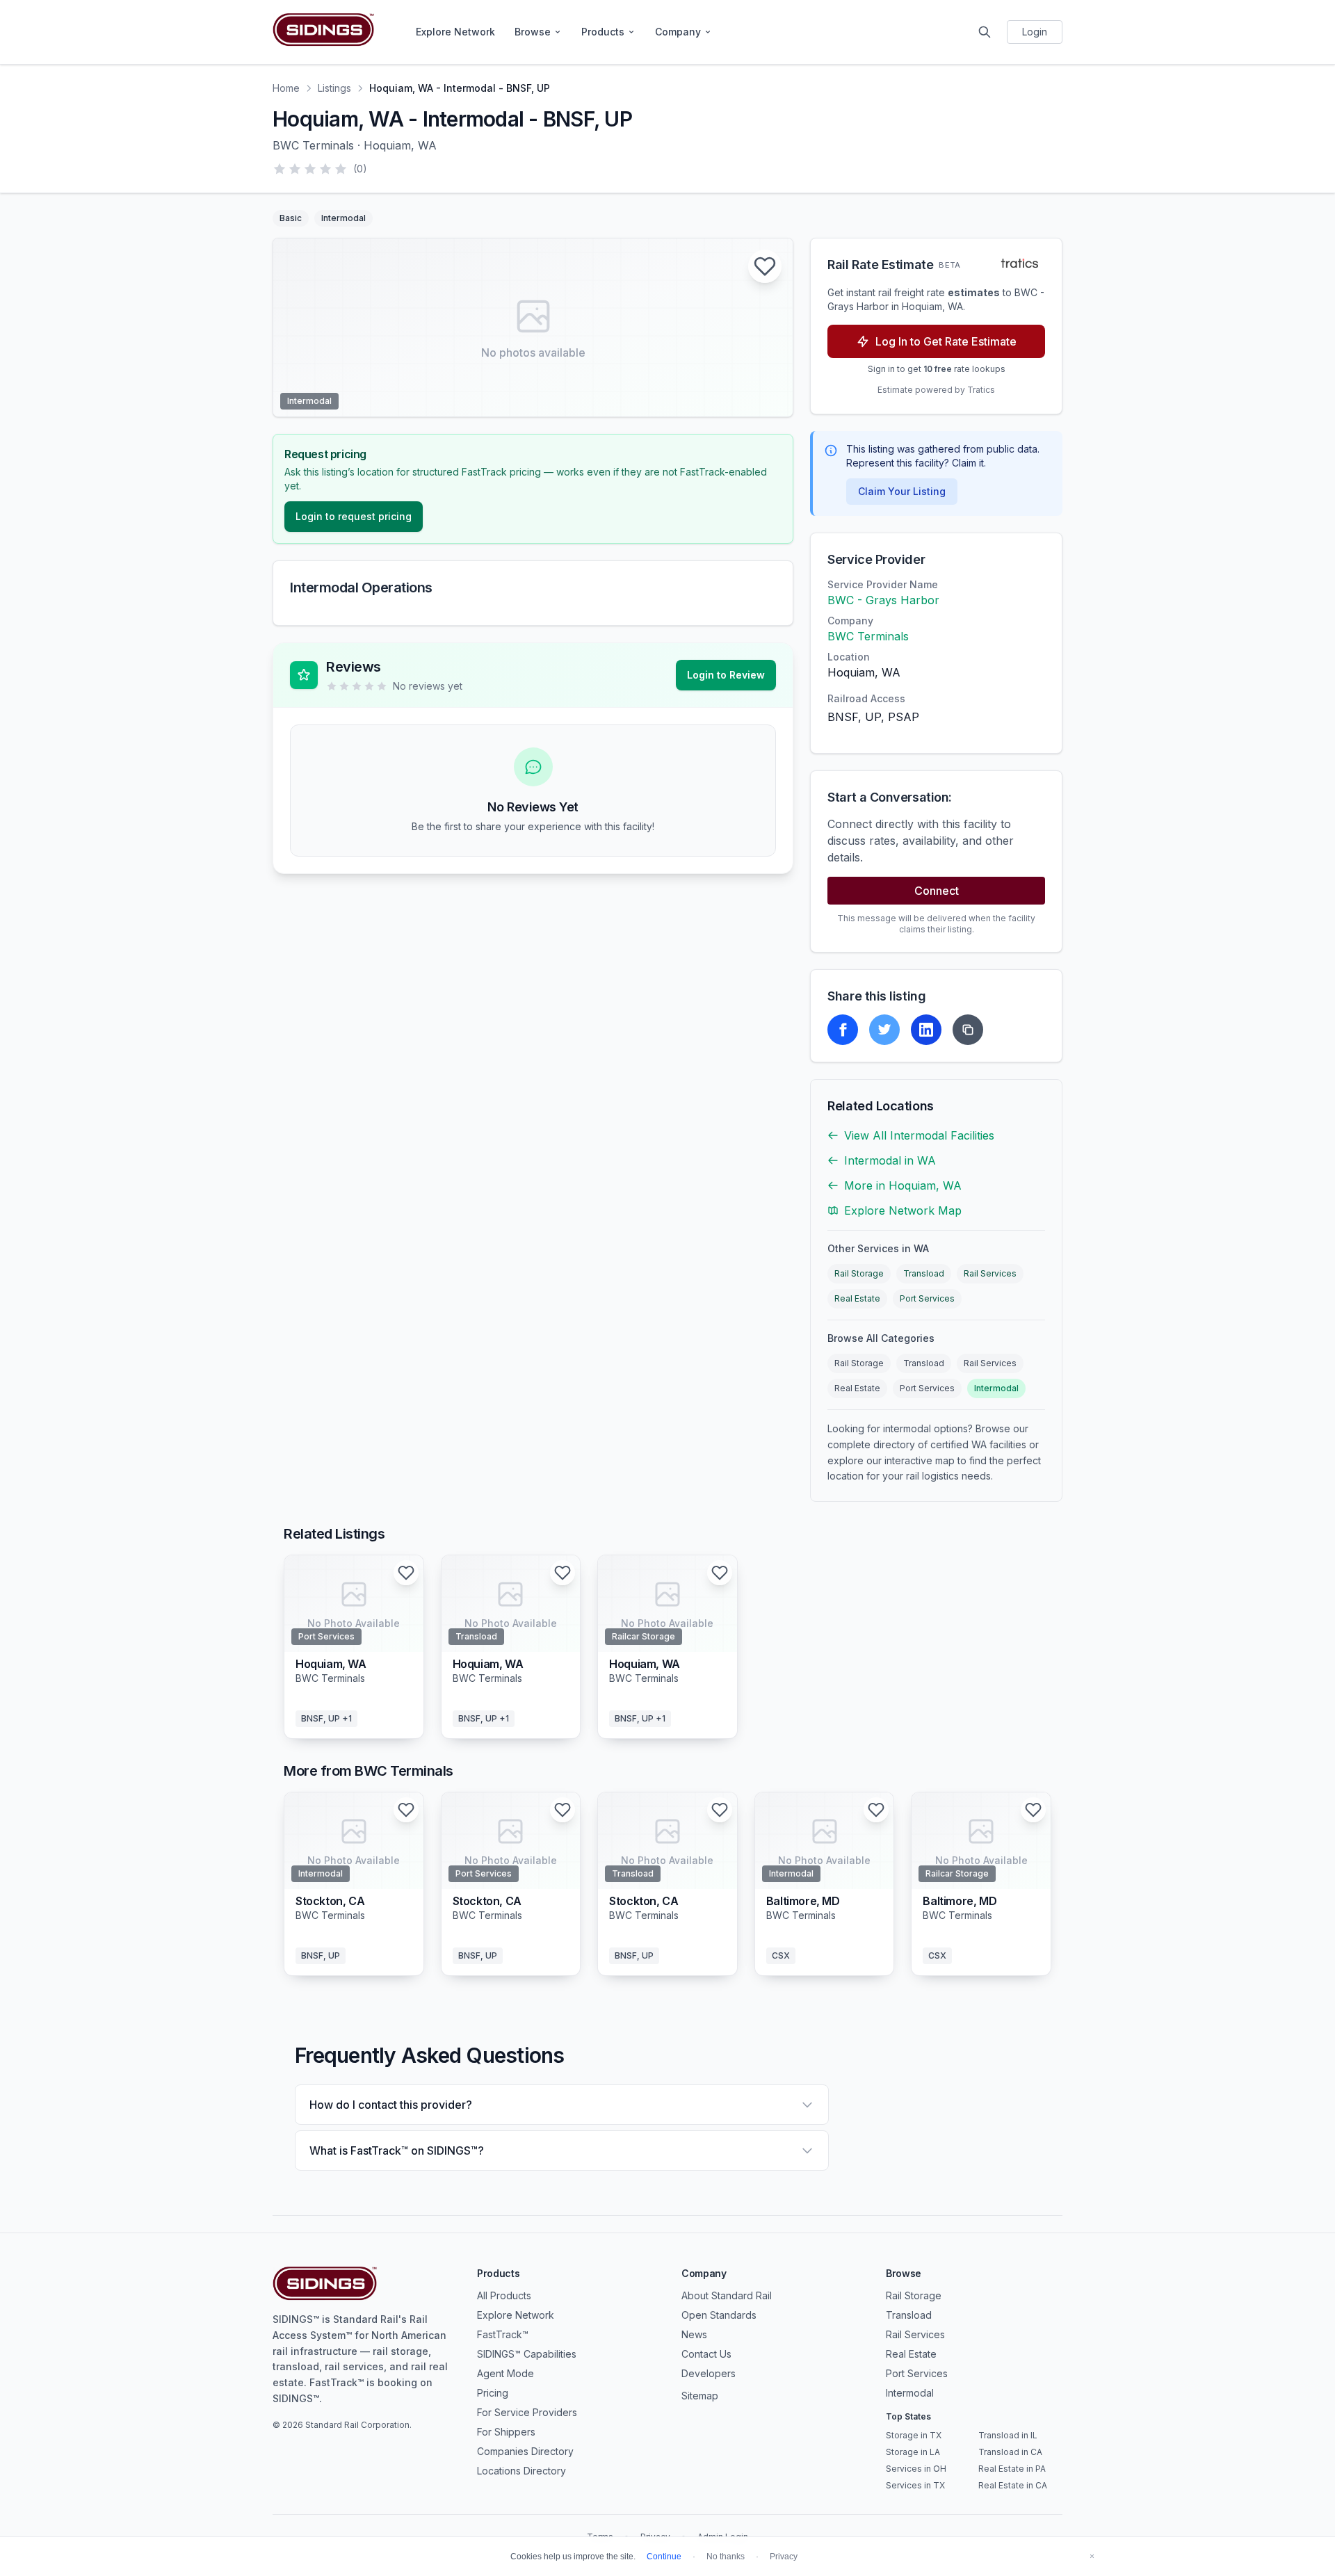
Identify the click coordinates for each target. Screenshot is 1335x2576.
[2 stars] (295, 169)
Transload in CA (1010, 2452)
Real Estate (857, 1298)
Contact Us (706, 2354)
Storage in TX (914, 2435)
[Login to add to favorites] (765, 266)
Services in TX (915, 2485)
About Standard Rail (727, 2295)
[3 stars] (310, 169)
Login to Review (726, 675)
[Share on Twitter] (884, 1030)
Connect (937, 891)
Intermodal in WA (890, 1160)
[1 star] (280, 169)
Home (286, 88)
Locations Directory (521, 2471)
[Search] (985, 32)
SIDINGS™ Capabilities (527, 2354)
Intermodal (996, 1388)
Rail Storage (859, 1273)
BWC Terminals (868, 636)
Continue (664, 2557)
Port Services (927, 1298)
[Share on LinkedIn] (926, 1030)
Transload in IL (1008, 2435)
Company (678, 32)
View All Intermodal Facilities (919, 1135)
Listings (334, 88)
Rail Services (990, 1273)
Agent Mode (505, 2373)
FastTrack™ (503, 2334)
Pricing (493, 2393)
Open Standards (719, 2315)
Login (1035, 32)
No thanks (726, 2557)
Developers (709, 2373)
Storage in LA (913, 2452)
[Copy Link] (968, 1030)
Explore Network (455, 32)
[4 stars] (325, 169)
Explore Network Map (903, 1210)
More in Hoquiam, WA (903, 1185)
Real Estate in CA (1013, 2485)
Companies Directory (525, 2451)
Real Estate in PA (1012, 2469)
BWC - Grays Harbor (883, 600)
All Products (504, 2295)
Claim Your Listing (902, 491)
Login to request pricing (354, 516)
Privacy (784, 2557)
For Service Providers (527, 2412)
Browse (533, 32)
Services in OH (916, 2469)
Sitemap (700, 2396)
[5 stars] (341, 169)
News (694, 2334)
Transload (924, 1273)
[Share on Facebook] (843, 1030)
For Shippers (506, 2432)
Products (603, 32)
